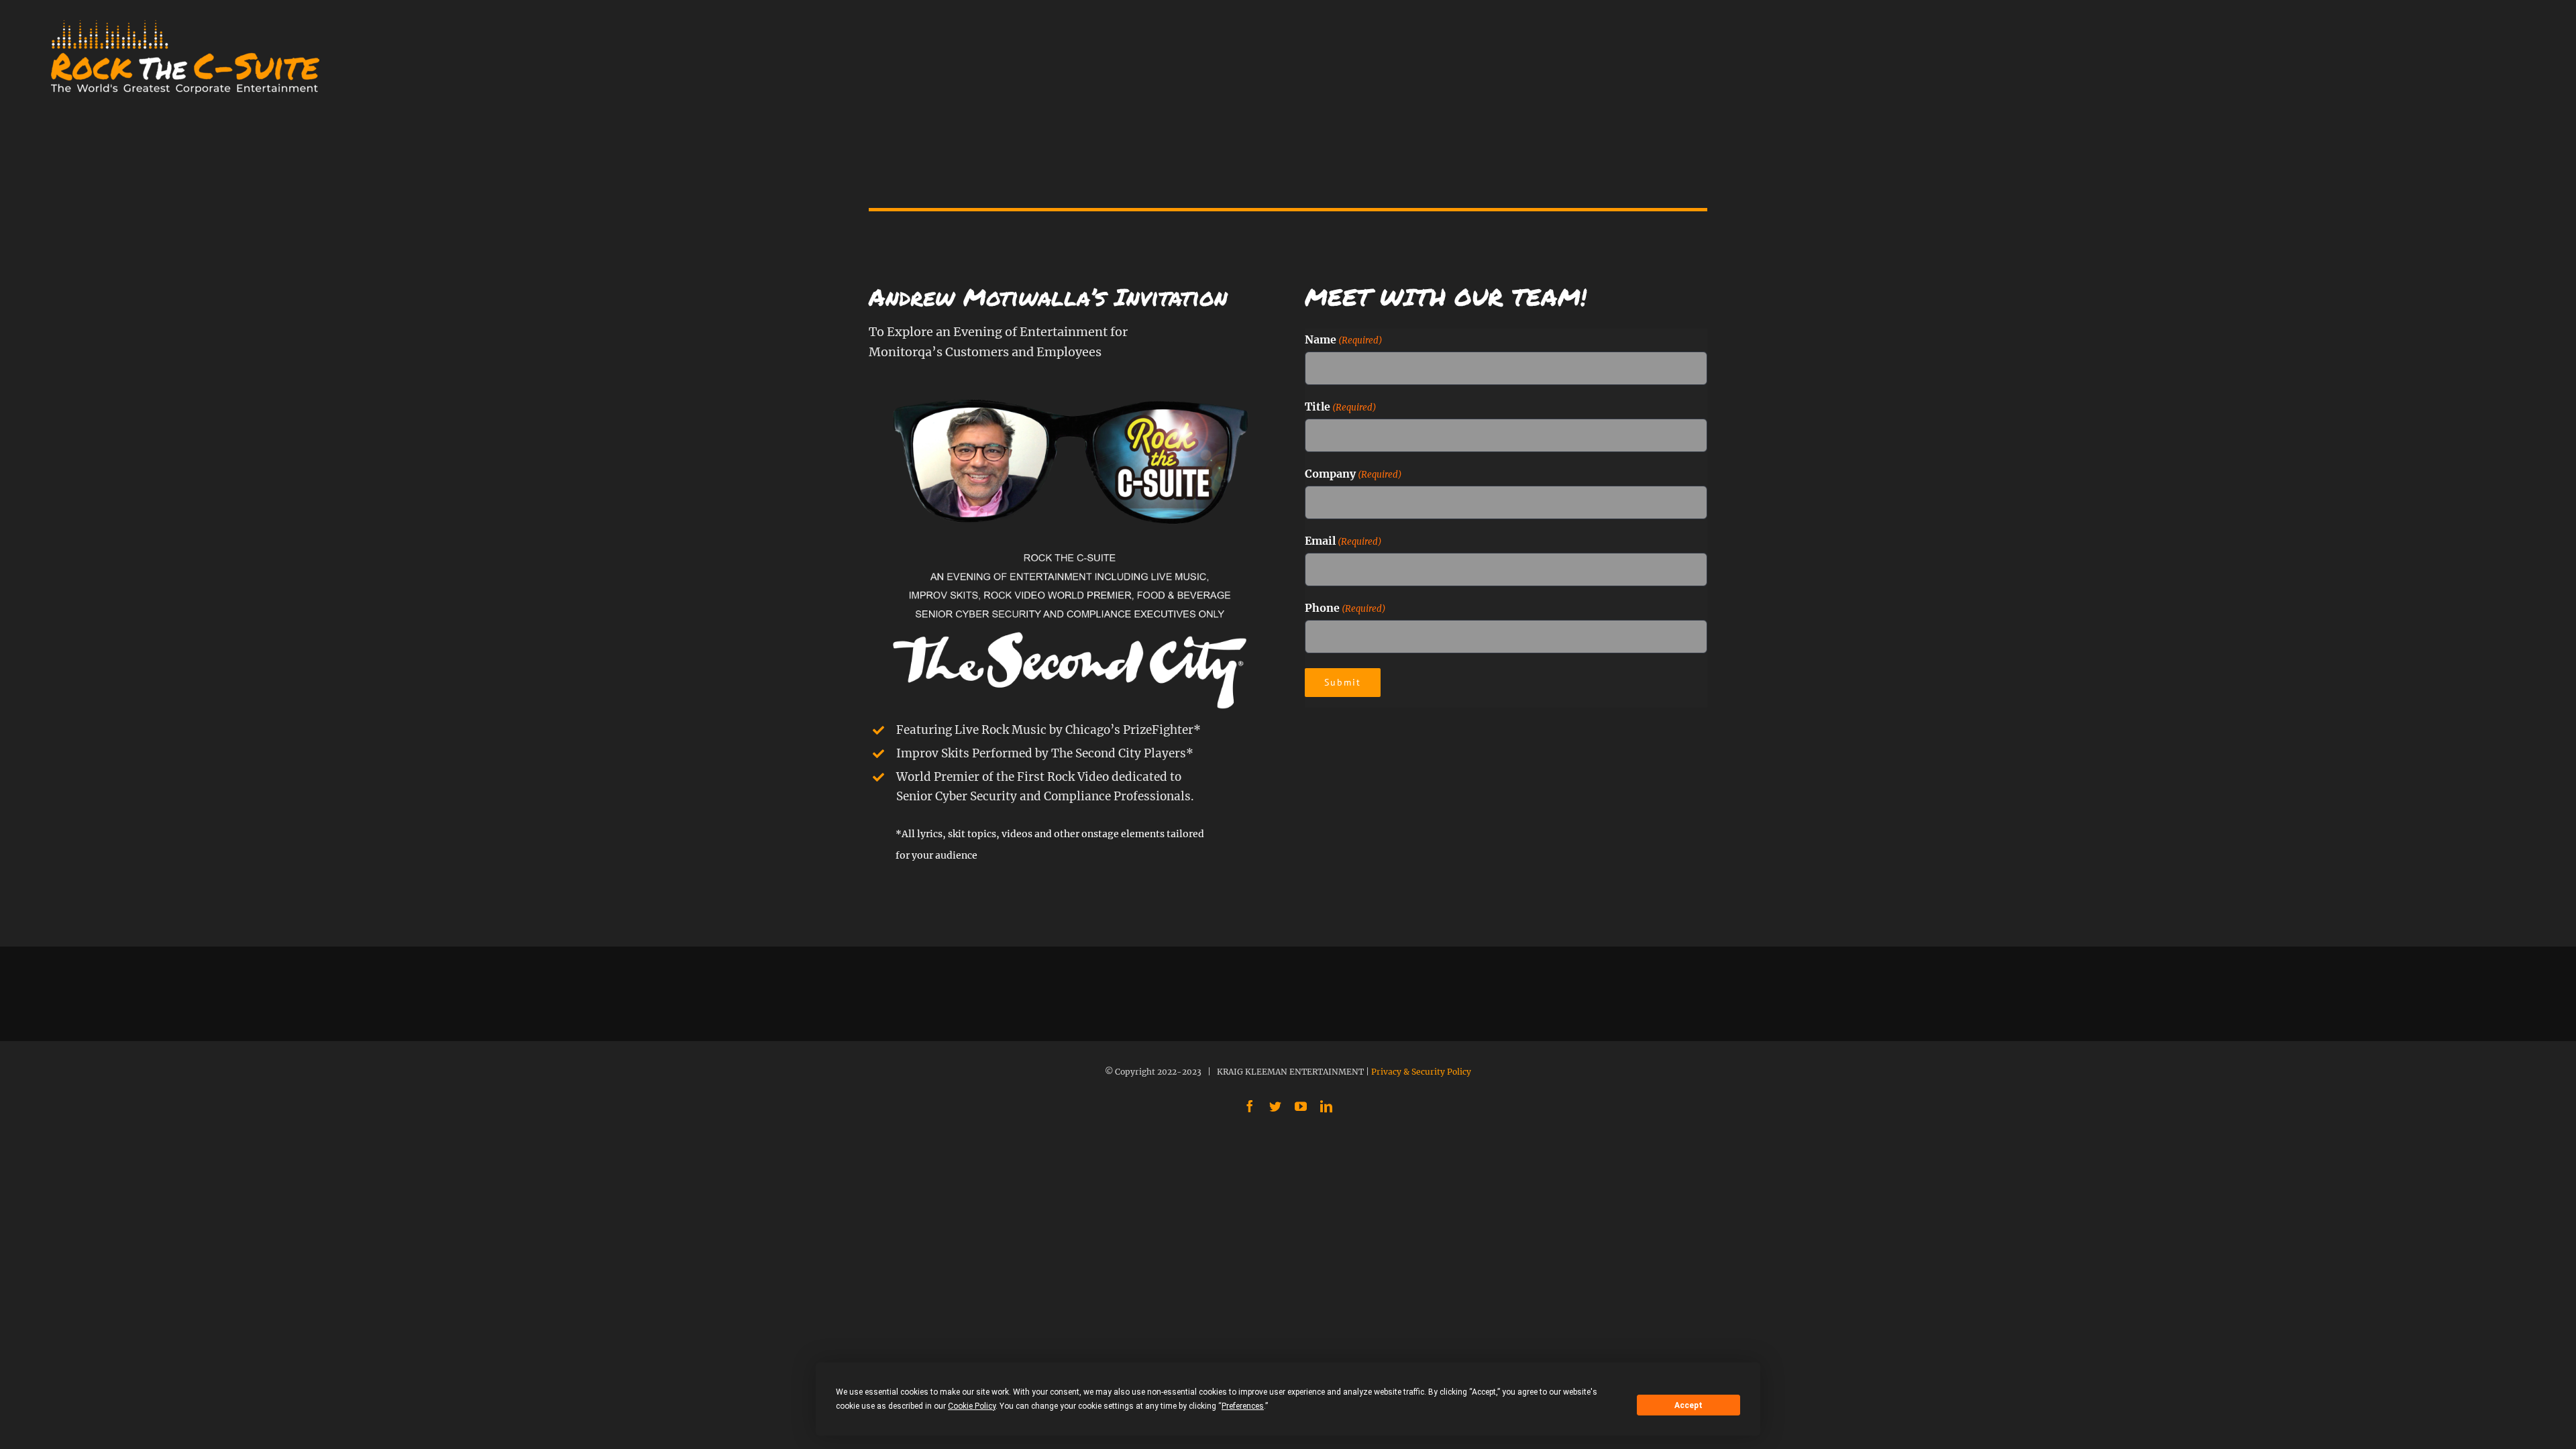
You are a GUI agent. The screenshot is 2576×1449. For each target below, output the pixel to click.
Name (1344, 339)
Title (1341, 407)
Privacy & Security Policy (1421, 1072)
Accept (1688, 1405)
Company (1353, 474)
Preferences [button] (1243, 1406)
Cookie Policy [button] (972, 1406)
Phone (1345, 608)
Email (1343, 541)
